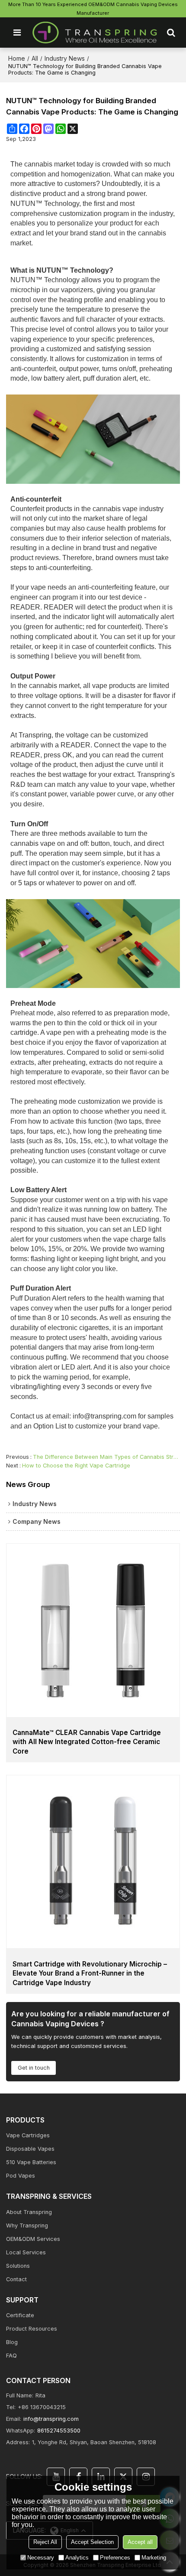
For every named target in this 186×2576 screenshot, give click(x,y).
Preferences (115, 2558)
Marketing (154, 2558)
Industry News (65, 58)
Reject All (45, 2542)
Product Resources (32, 2329)
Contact (16, 2279)
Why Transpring (27, 2225)
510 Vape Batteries (31, 2162)
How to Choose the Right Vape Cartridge (76, 1466)
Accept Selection (92, 2542)
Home (17, 58)
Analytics (77, 2558)
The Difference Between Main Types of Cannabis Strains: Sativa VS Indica (106, 1457)
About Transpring (29, 2212)
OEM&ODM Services (33, 2239)
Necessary (41, 2558)
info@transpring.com (51, 2419)
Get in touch (34, 2068)
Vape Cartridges (28, 2135)
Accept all (140, 2542)
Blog (12, 2342)
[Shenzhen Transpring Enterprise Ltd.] (95, 33)
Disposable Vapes (30, 2149)
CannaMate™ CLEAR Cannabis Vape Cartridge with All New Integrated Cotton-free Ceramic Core (87, 1742)
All (35, 58)
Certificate (20, 2315)
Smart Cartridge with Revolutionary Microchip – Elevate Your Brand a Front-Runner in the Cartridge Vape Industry (90, 1973)
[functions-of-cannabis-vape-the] (93, 439)
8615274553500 (59, 2431)
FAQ (11, 2356)
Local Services (26, 2252)
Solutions (18, 2266)
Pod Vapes (21, 2176)
